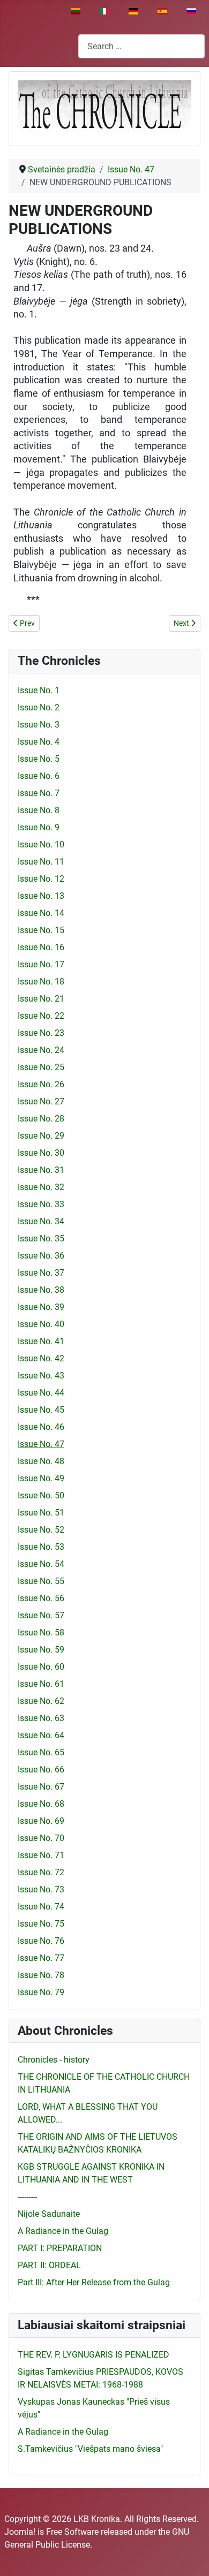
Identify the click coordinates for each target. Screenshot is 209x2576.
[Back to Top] (190, 2556)
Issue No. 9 (39, 827)
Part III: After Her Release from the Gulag (94, 2282)
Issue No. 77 (41, 1958)
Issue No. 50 (41, 1495)
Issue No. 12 (41, 879)
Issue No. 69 (41, 1821)
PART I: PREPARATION (60, 2248)
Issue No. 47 (41, 1444)
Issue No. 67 (41, 1787)
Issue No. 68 (41, 1804)
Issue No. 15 (41, 930)
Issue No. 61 (41, 1684)
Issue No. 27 (41, 1101)
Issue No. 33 (41, 1204)
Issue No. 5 (39, 759)
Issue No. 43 (41, 1376)
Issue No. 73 (41, 1889)
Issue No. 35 (41, 1238)
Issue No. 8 (39, 810)
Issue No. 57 (41, 1615)
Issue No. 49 (41, 1478)
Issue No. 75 (41, 1924)
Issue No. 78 (41, 1975)
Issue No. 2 (39, 707)
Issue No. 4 (39, 742)
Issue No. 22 (41, 1016)
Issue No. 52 (41, 1530)
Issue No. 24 (41, 1050)
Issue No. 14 (41, 913)
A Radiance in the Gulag (63, 2231)
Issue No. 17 (41, 964)
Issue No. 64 (41, 1735)
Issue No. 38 (41, 1290)
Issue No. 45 (41, 1410)
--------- (27, 2197)
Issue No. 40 (41, 1324)
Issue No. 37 (41, 1273)
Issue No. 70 (41, 1838)
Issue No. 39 (41, 1307)
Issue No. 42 (41, 1358)
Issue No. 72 (41, 1872)
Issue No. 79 (41, 1992)
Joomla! (20, 2532)
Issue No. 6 (39, 776)
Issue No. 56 (41, 1598)
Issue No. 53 (41, 1547)
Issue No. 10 (41, 844)
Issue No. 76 (41, 1941)
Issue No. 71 (41, 1855)
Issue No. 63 (41, 1718)
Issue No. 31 (41, 1170)
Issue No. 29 (41, 1136)
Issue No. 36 (41, 1256)
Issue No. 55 (41, 1581)
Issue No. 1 (39, 690)
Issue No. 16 (41, 947)
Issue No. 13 (41, 896)
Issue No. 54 (41, 1564)
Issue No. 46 (41, 1427)
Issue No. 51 (41, 1513)
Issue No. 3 (39, 725)
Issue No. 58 (41, 1632)
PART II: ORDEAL (49, 2265)
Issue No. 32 (41, 1187)
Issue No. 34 (41, 1221)
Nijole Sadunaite (49, 2214)
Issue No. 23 (41, 1033)
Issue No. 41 (41, 1341)
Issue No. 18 (41, 982)
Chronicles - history (54, 2060)
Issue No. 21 (41, 999)
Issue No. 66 (41, 1770)
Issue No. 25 (41, 1067)
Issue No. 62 (41, 1701)
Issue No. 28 (41, 1119)
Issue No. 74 (41, 1907)
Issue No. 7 (39, 793)
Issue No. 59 (41, 1650)
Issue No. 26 (41, 1084)
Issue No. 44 (41, 1393)
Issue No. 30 (41, 1153)
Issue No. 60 (41, 1667)
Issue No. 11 (41, 862)
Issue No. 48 (41, 1461)
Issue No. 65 (41, 1752)
